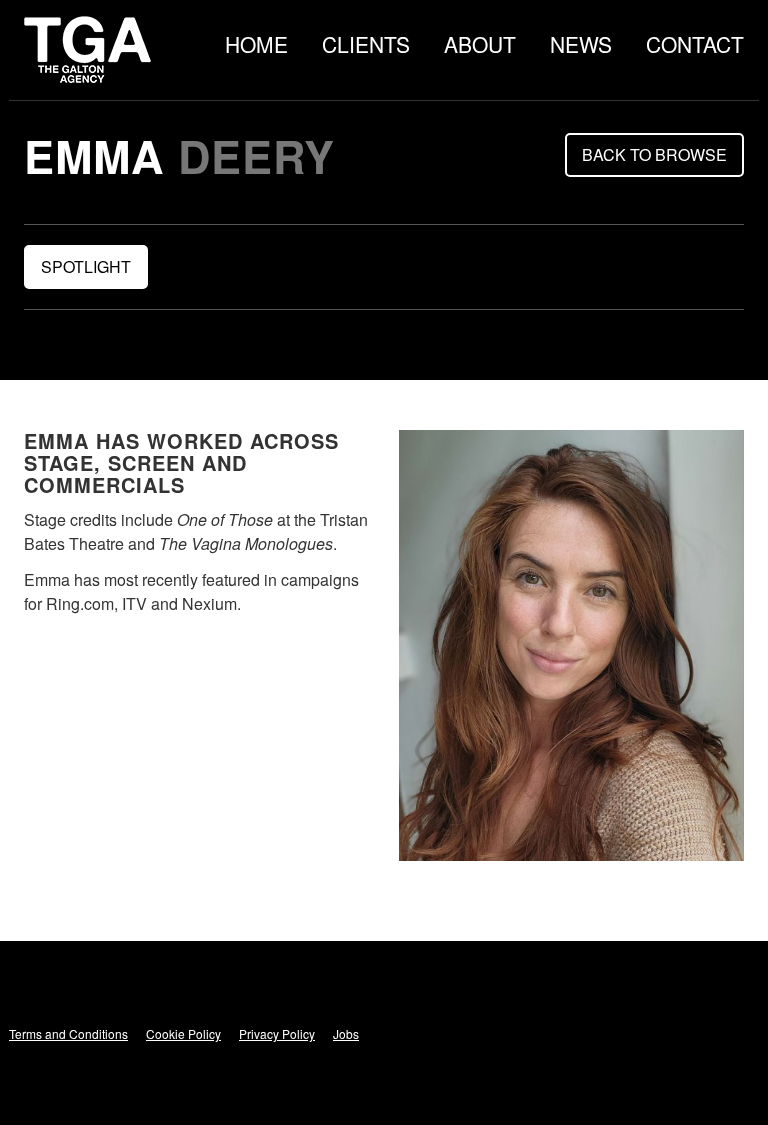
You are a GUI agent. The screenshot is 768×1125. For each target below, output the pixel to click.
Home (256, 44)
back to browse (654, 154)
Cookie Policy (183, 1033)
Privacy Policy (277, 1033)
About (480, 44)
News (581, 44)
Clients (366, 44)
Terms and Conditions (68, 1033)
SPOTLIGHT (86, 266)
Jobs (346, 1033)
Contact (695, 44)
